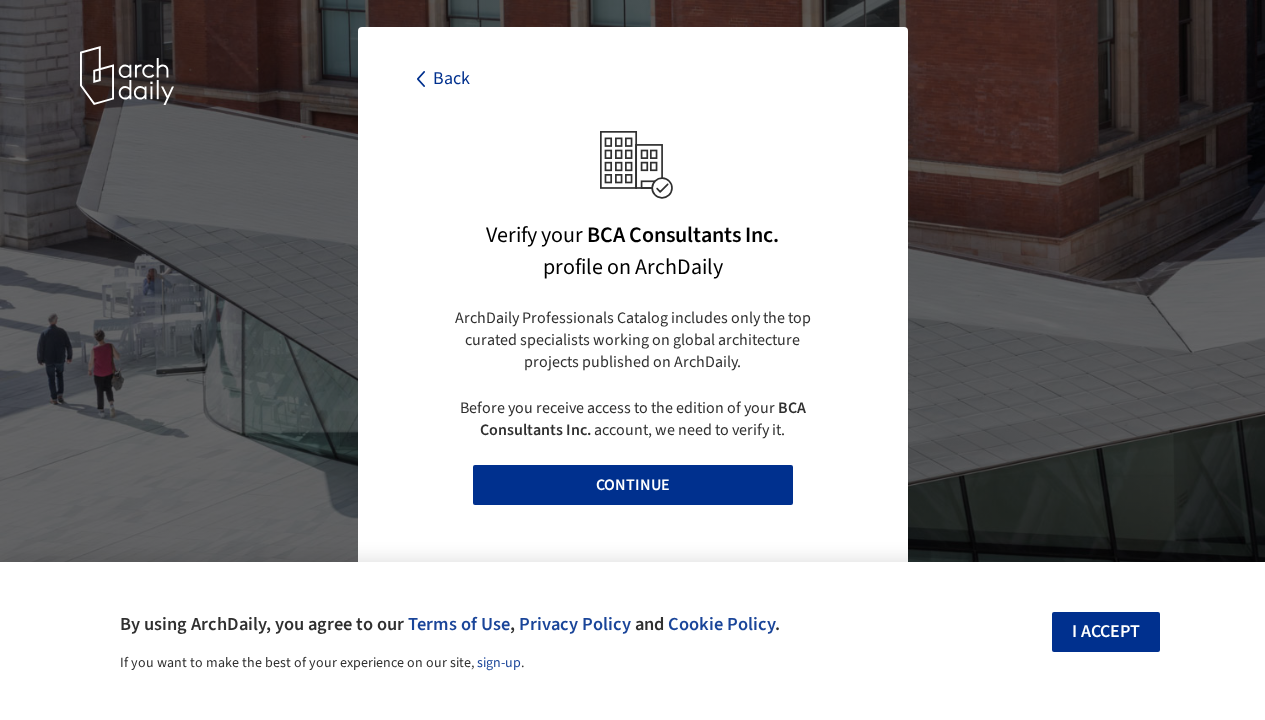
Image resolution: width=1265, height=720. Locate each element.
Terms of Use (459, 624)
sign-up (499, 663)
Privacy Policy (575, 624)
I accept (1106, 631)
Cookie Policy (721, 624)
